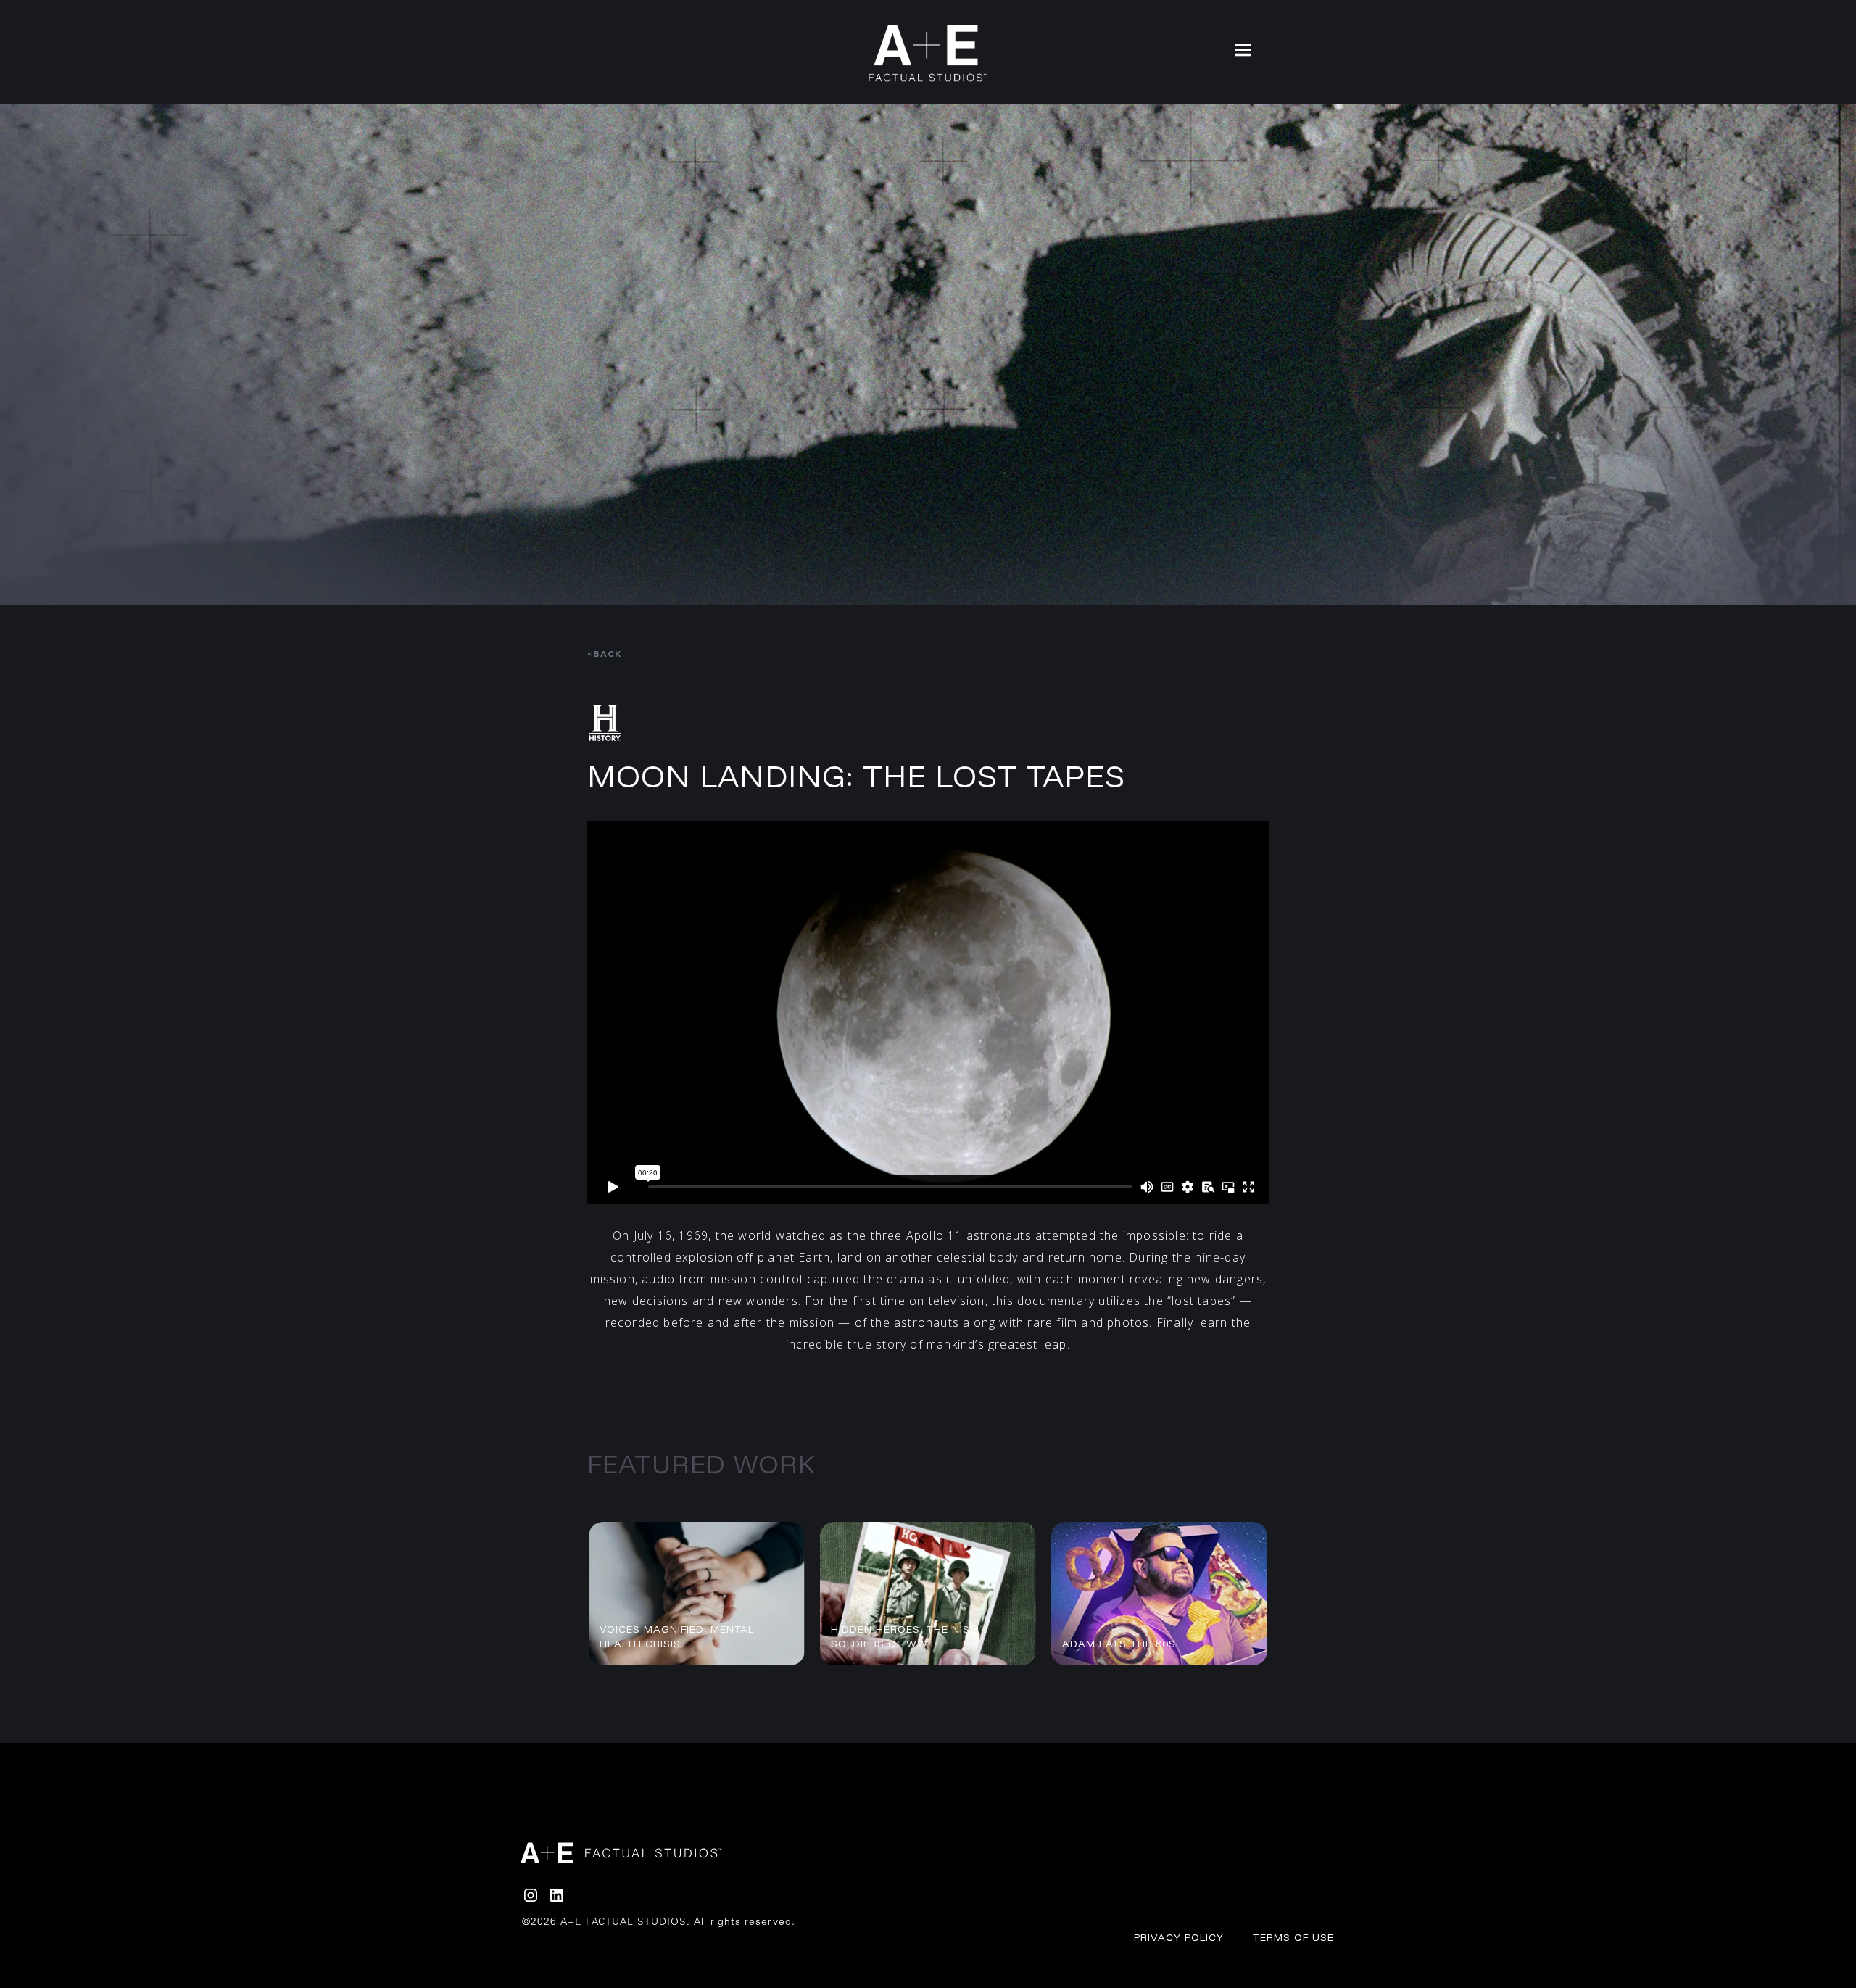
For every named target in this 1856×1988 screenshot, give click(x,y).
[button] (1243, 49)
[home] (928, 53)
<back (604, 654)
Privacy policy (1179, 1937)
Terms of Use (1293, 1937)
